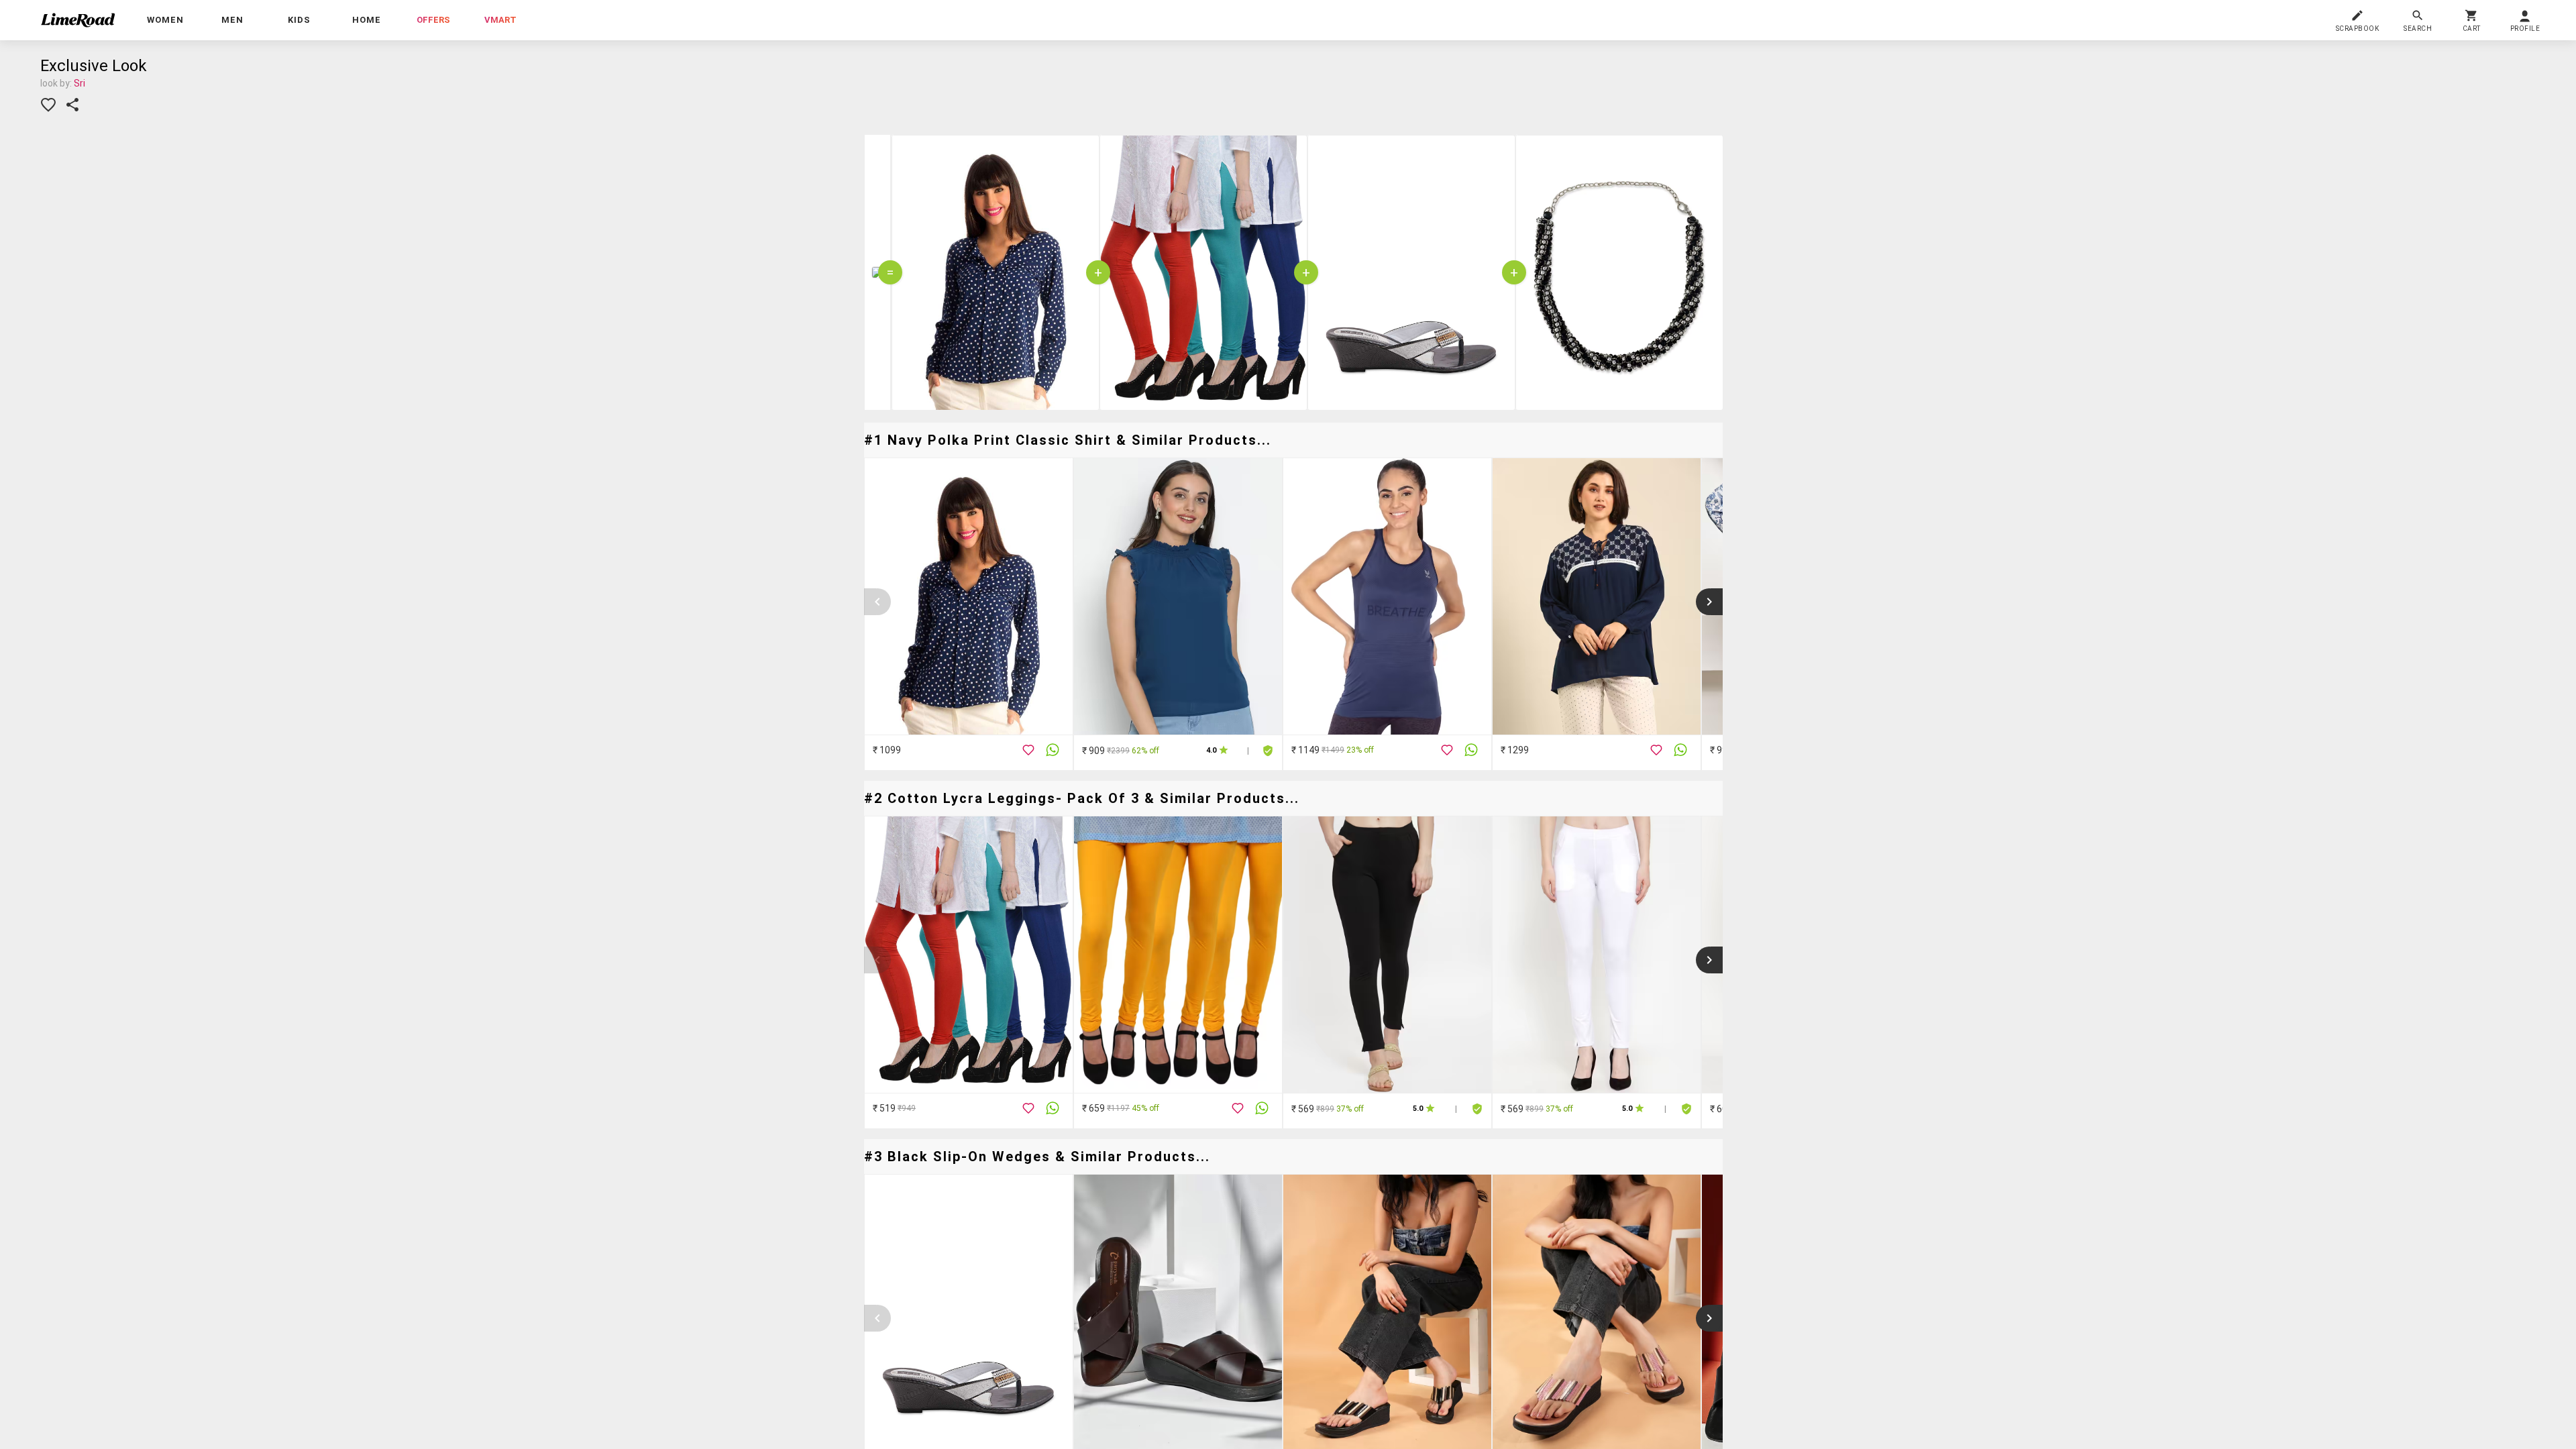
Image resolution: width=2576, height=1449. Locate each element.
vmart (500, 20)
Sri (79, 83)
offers (433, 20)
